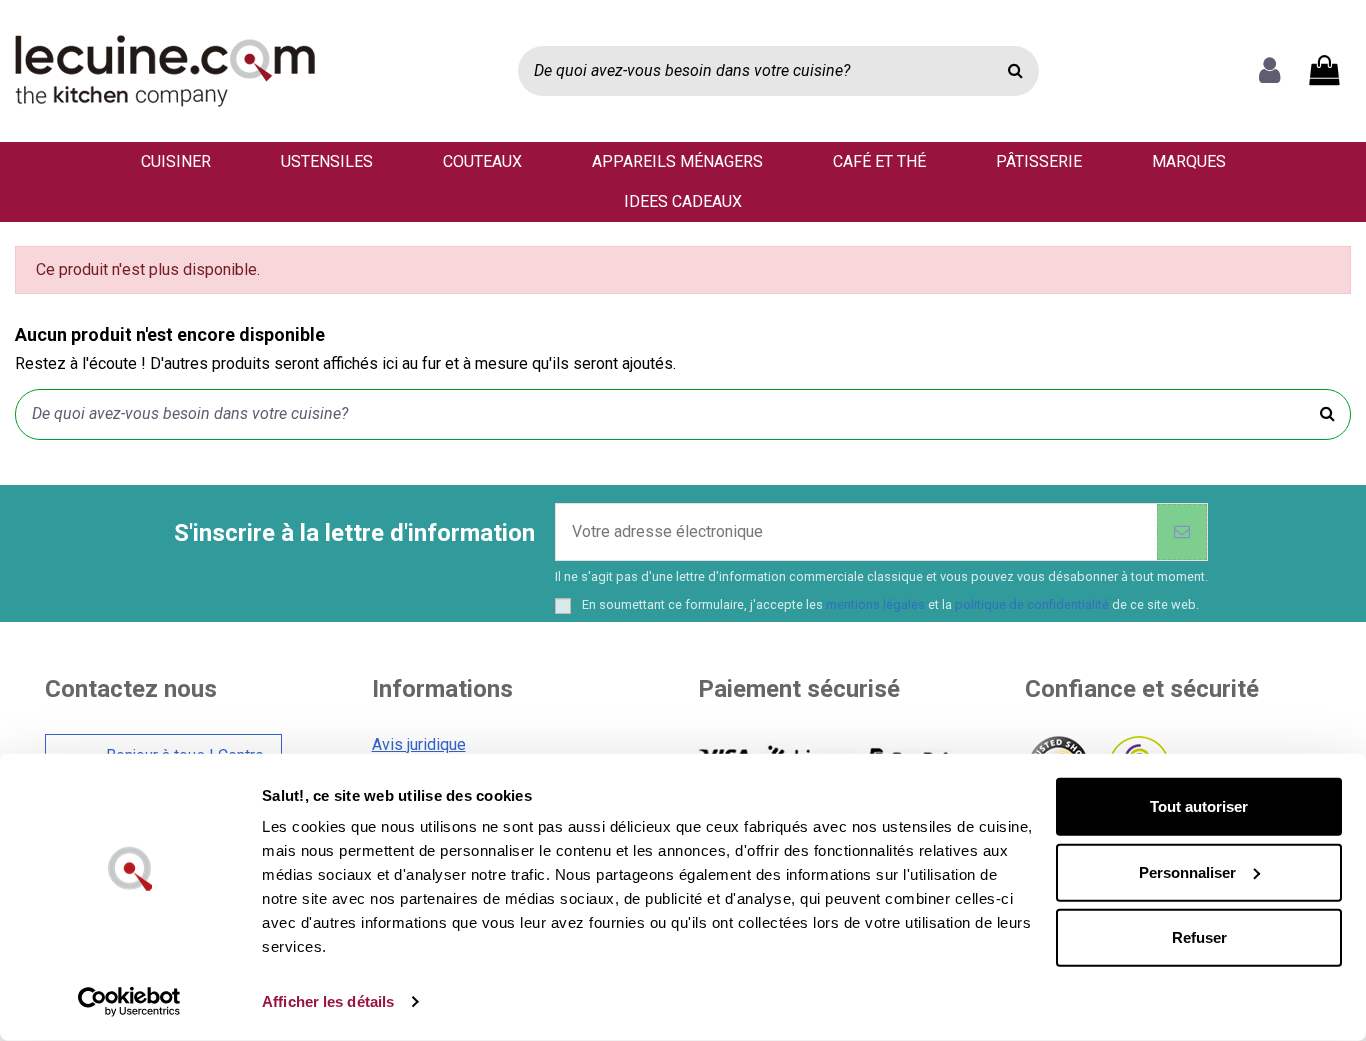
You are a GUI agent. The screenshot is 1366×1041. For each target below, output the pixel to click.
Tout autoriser (1199, 806)
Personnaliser (1187, 871)
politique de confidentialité (1032, 604)
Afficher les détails (328, 1001)
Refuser (1199, 937)
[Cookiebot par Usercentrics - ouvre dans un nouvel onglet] (129, 1002)
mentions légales (875, 604)
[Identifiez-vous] (1269, 71)
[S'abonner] (1182, 532)
